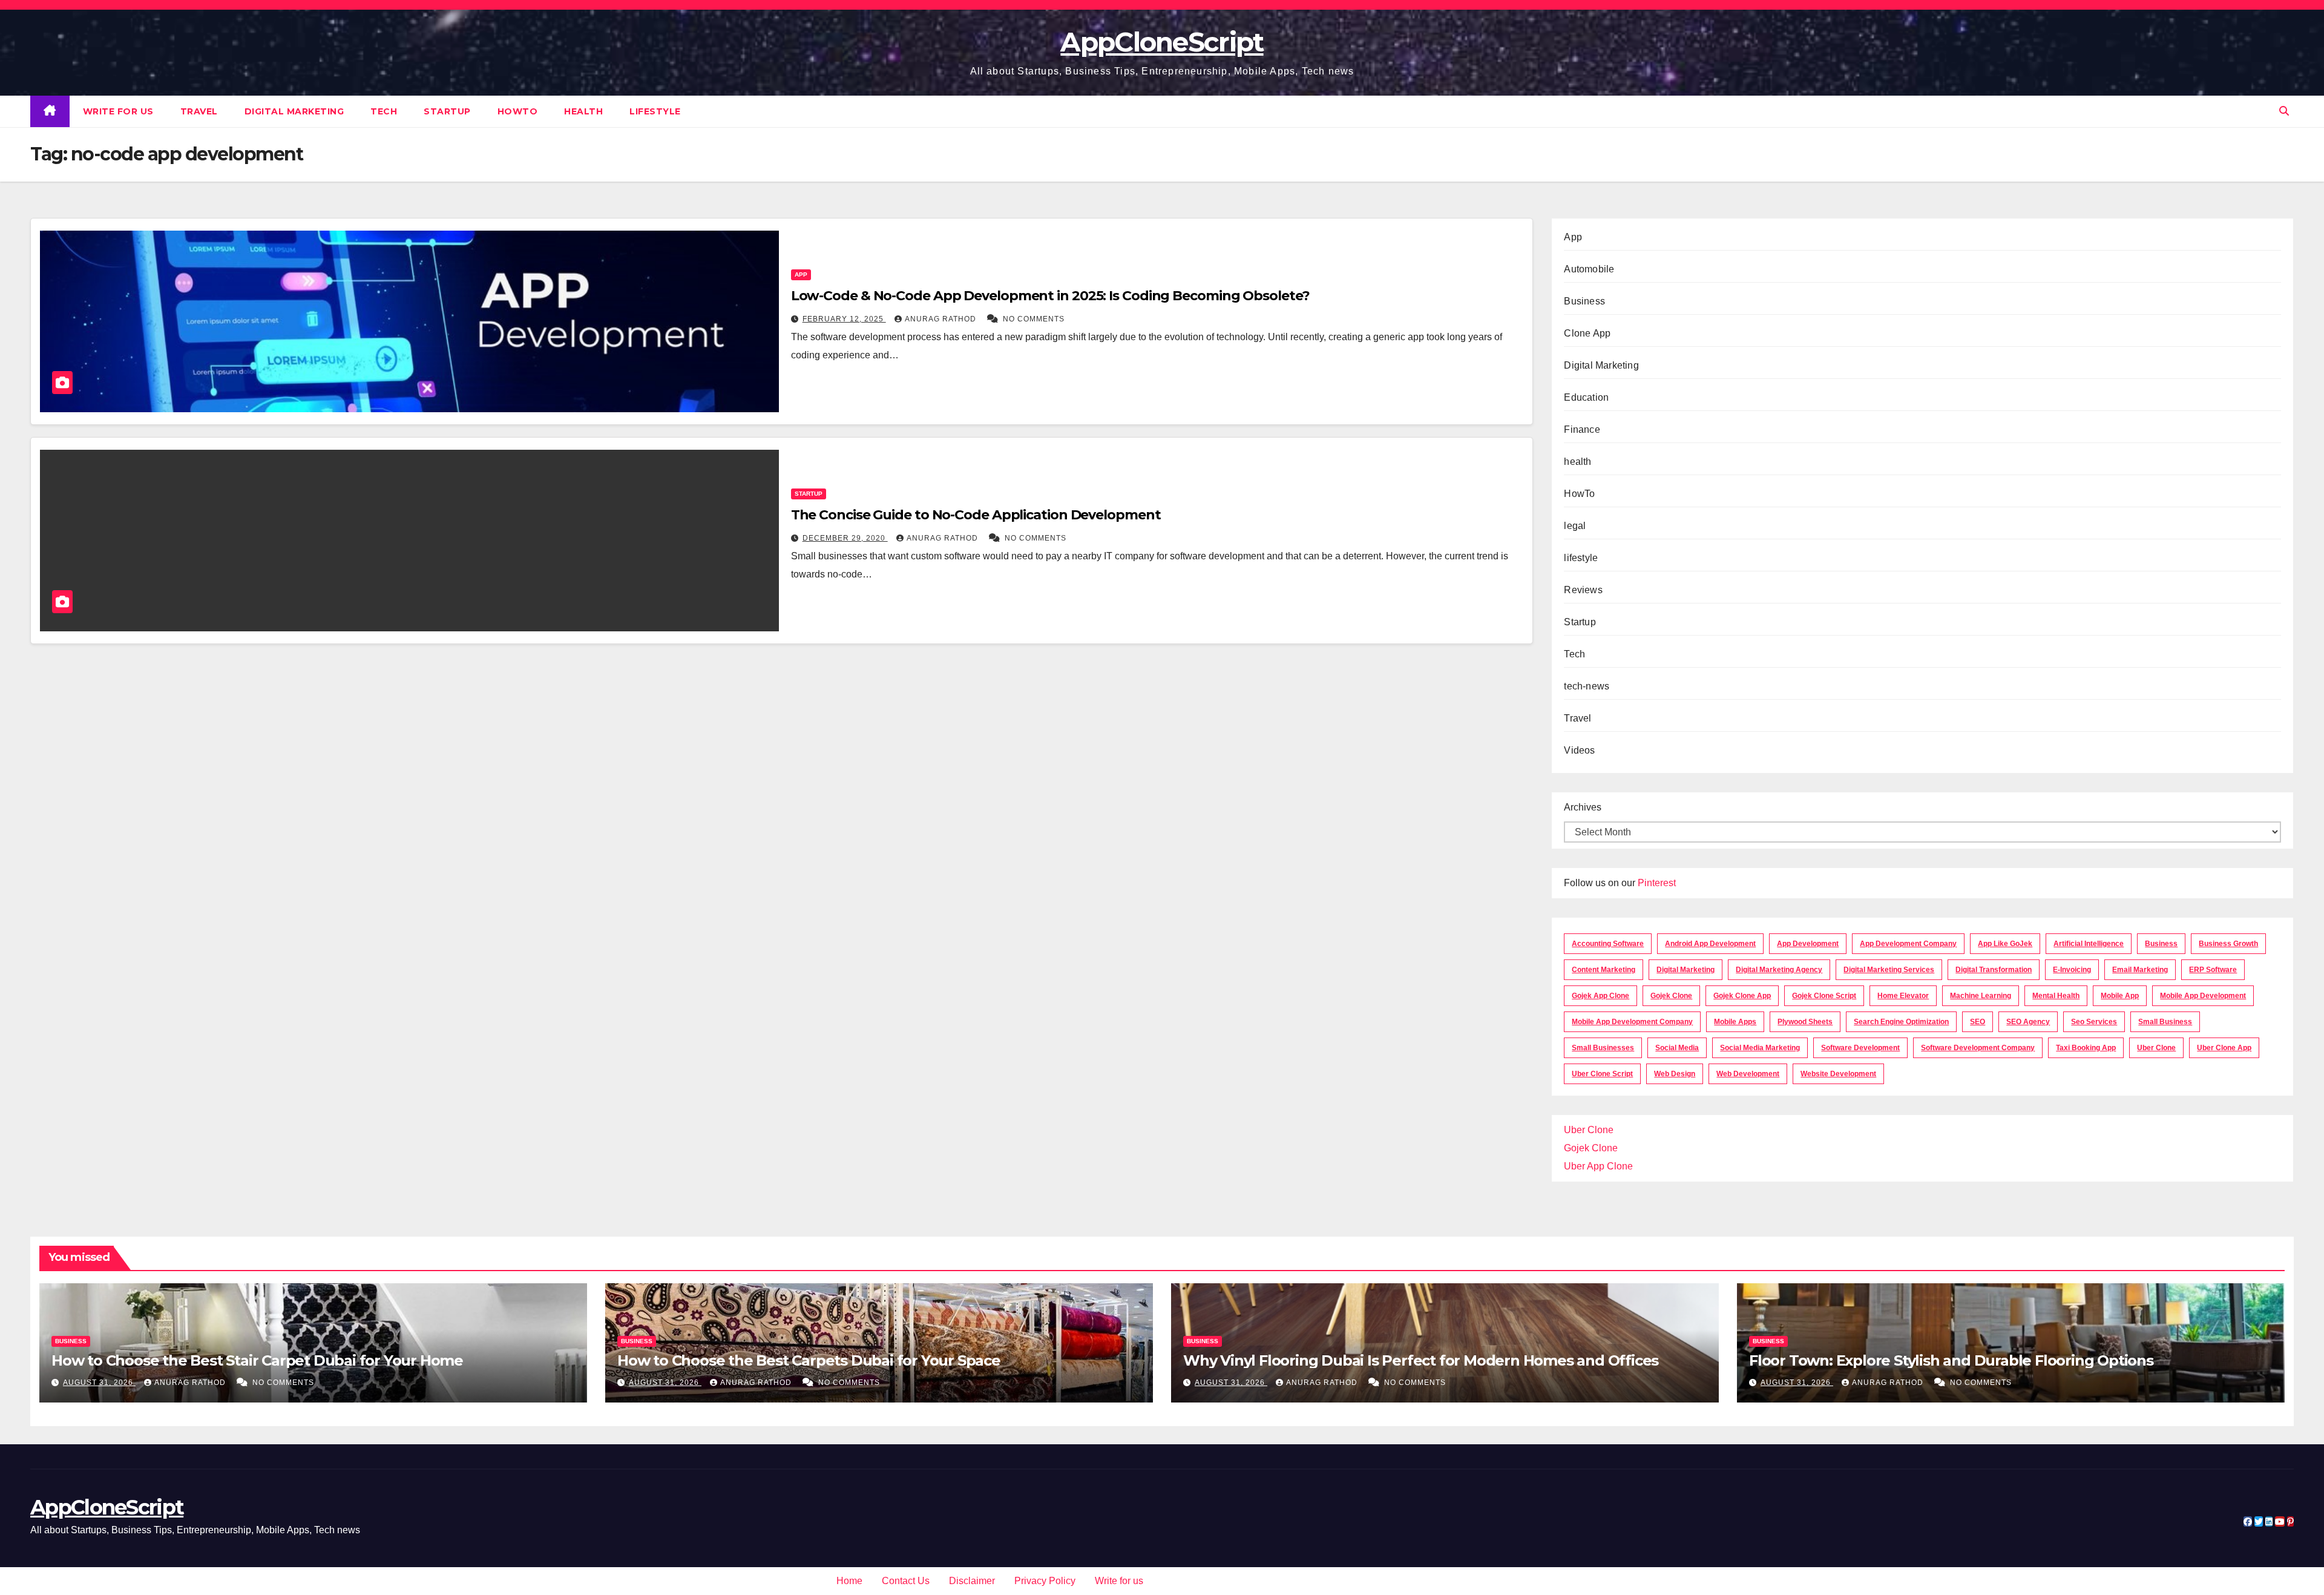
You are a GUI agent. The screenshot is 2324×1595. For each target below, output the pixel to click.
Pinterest (1657, 883)
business (2161, 944)
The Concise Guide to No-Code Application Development (976, 515)
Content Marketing (1603, 970)
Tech (384, 111)
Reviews (1583, 590)
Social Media (1677, 1048)
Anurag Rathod (942, 319)
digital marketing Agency (1779, 970)
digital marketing (1686, 970)
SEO (1978, 1022)
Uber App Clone (1598, 1166)
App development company (1908, 944)
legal (1575, 526)
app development (1808, 944)
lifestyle (655, 111)
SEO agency (2028, 1022)
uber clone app (2224, 1048)
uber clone (2156, 1048)
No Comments (1034, 319)
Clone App (1587, 333)
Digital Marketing (294, 111)
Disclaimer (972, 1581)
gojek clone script (1824, 996)
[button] (2284, 111)
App (801, 275)
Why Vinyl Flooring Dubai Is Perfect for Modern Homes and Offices (1421, 1360)
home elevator (1903, 996)
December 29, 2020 (845, 538)
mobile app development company (1632, 1022)
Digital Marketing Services (1889, 970)
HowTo (518, 111)
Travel (199, 111)
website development (1838, 1074)
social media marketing (1760, 1048)
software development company (1978, 1048)
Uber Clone (1589, 1130)
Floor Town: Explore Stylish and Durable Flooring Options (1951, 1360)
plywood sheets (1805, 1022)
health (583, 111)
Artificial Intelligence (2089, 944)
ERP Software (2213, 970)
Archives (1583, 807)
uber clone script (1602, 1074)
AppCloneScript (1162, 42)
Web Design (1675, 1074)
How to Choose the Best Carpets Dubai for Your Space (809, 1360)
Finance (1582, 429)
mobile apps (1735, 1022)
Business (1584, 301)
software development (1860, 1048)
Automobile (1589, 269)
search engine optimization (1901, 1022)
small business (2165, 1022)
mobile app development (2203, 996)
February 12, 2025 (844, 319)
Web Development (1748, 1074)
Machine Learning (1981, 996)
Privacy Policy (1045, 1581)
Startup (447, 111)
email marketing (2140, 970)
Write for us (118, 111)
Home (849, 1581)
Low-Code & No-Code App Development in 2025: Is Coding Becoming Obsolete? (1050, 296)
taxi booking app (2086, 1048)
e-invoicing (2072, 970)
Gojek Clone (1671, 996)
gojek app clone (1600, 996)
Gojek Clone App (1742, 996)
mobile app (2120, 996)
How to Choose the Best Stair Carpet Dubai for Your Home (257, 1360)
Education (1586, 397)
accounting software (1608, 944)
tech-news (1587, 686)
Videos (1579, 750)
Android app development (1710, 944)
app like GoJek (2005, 944)
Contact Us (906, 1581)
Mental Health (2056, 996)
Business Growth (2228, 944)
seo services (2094, 1022)
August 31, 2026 (99, 1383)
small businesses (1603, 1048)
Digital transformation (1994, 970)
